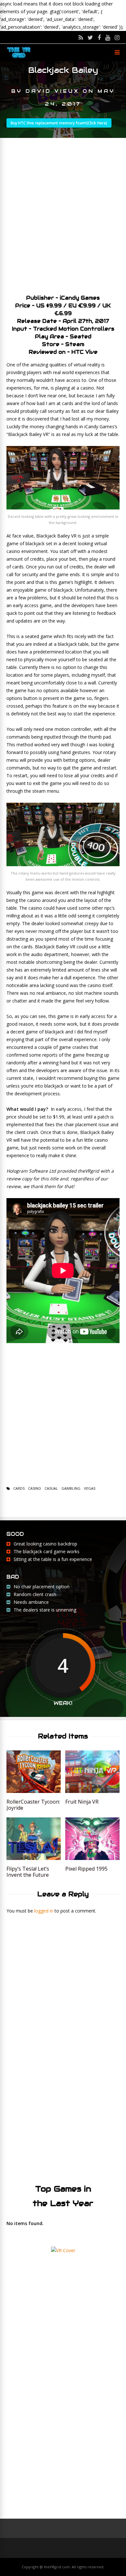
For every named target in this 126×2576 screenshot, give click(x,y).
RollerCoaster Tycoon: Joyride (33, 1805)
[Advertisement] (63, 214)
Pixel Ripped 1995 (86, 1869)
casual (51, 1488)
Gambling (71, 1488)
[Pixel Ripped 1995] (92, 1858)
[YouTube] (108, 37)
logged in (44, 1911)
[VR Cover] (63, 2250)
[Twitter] (90, 37)
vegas (90, 1488)
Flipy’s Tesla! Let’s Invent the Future (28, 1872)
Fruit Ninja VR (82, 1802)
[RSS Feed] (81, 37)
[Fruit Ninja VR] (92, 1791)
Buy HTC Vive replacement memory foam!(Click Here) (59, 123)
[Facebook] (99, 37)
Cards (19, 1488)
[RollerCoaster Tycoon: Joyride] (34, 1791)
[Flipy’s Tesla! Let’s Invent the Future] (34, 1858)
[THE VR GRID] (19, 58)
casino (35, 1488)
